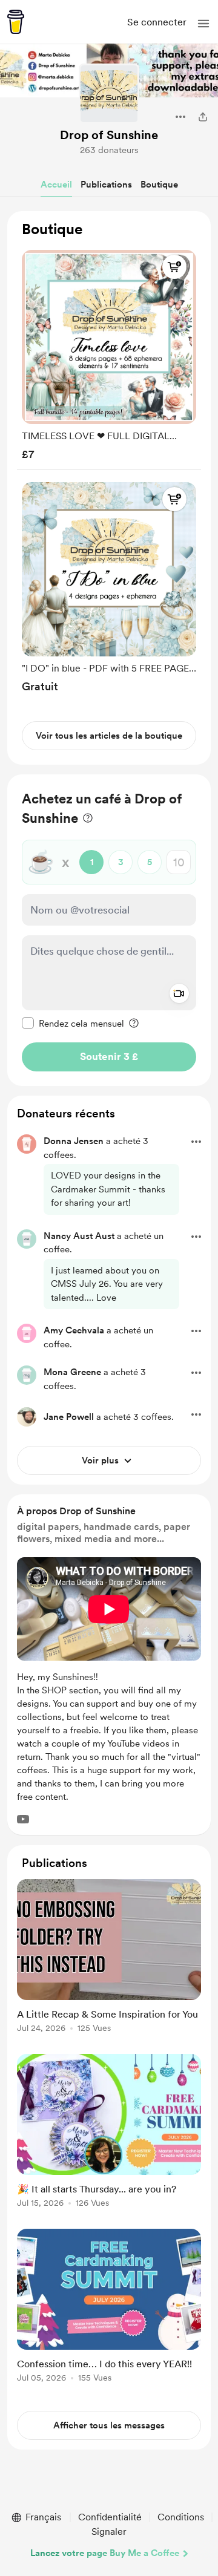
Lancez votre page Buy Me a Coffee (105, 2553)
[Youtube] (23, 1819)
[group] (109, 352)
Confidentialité (110, 2517)
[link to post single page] (109, 1958)
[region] (109, 488)
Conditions (181, 2517)
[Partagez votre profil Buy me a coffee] (203, 117)
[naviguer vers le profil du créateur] (109, 94)
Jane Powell (69, 1417)
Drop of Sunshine (109, 135)
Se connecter (157, 22)
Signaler (109, 2532)
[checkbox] (73, 1023)
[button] (203, 24)
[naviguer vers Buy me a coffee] (16, 22)
